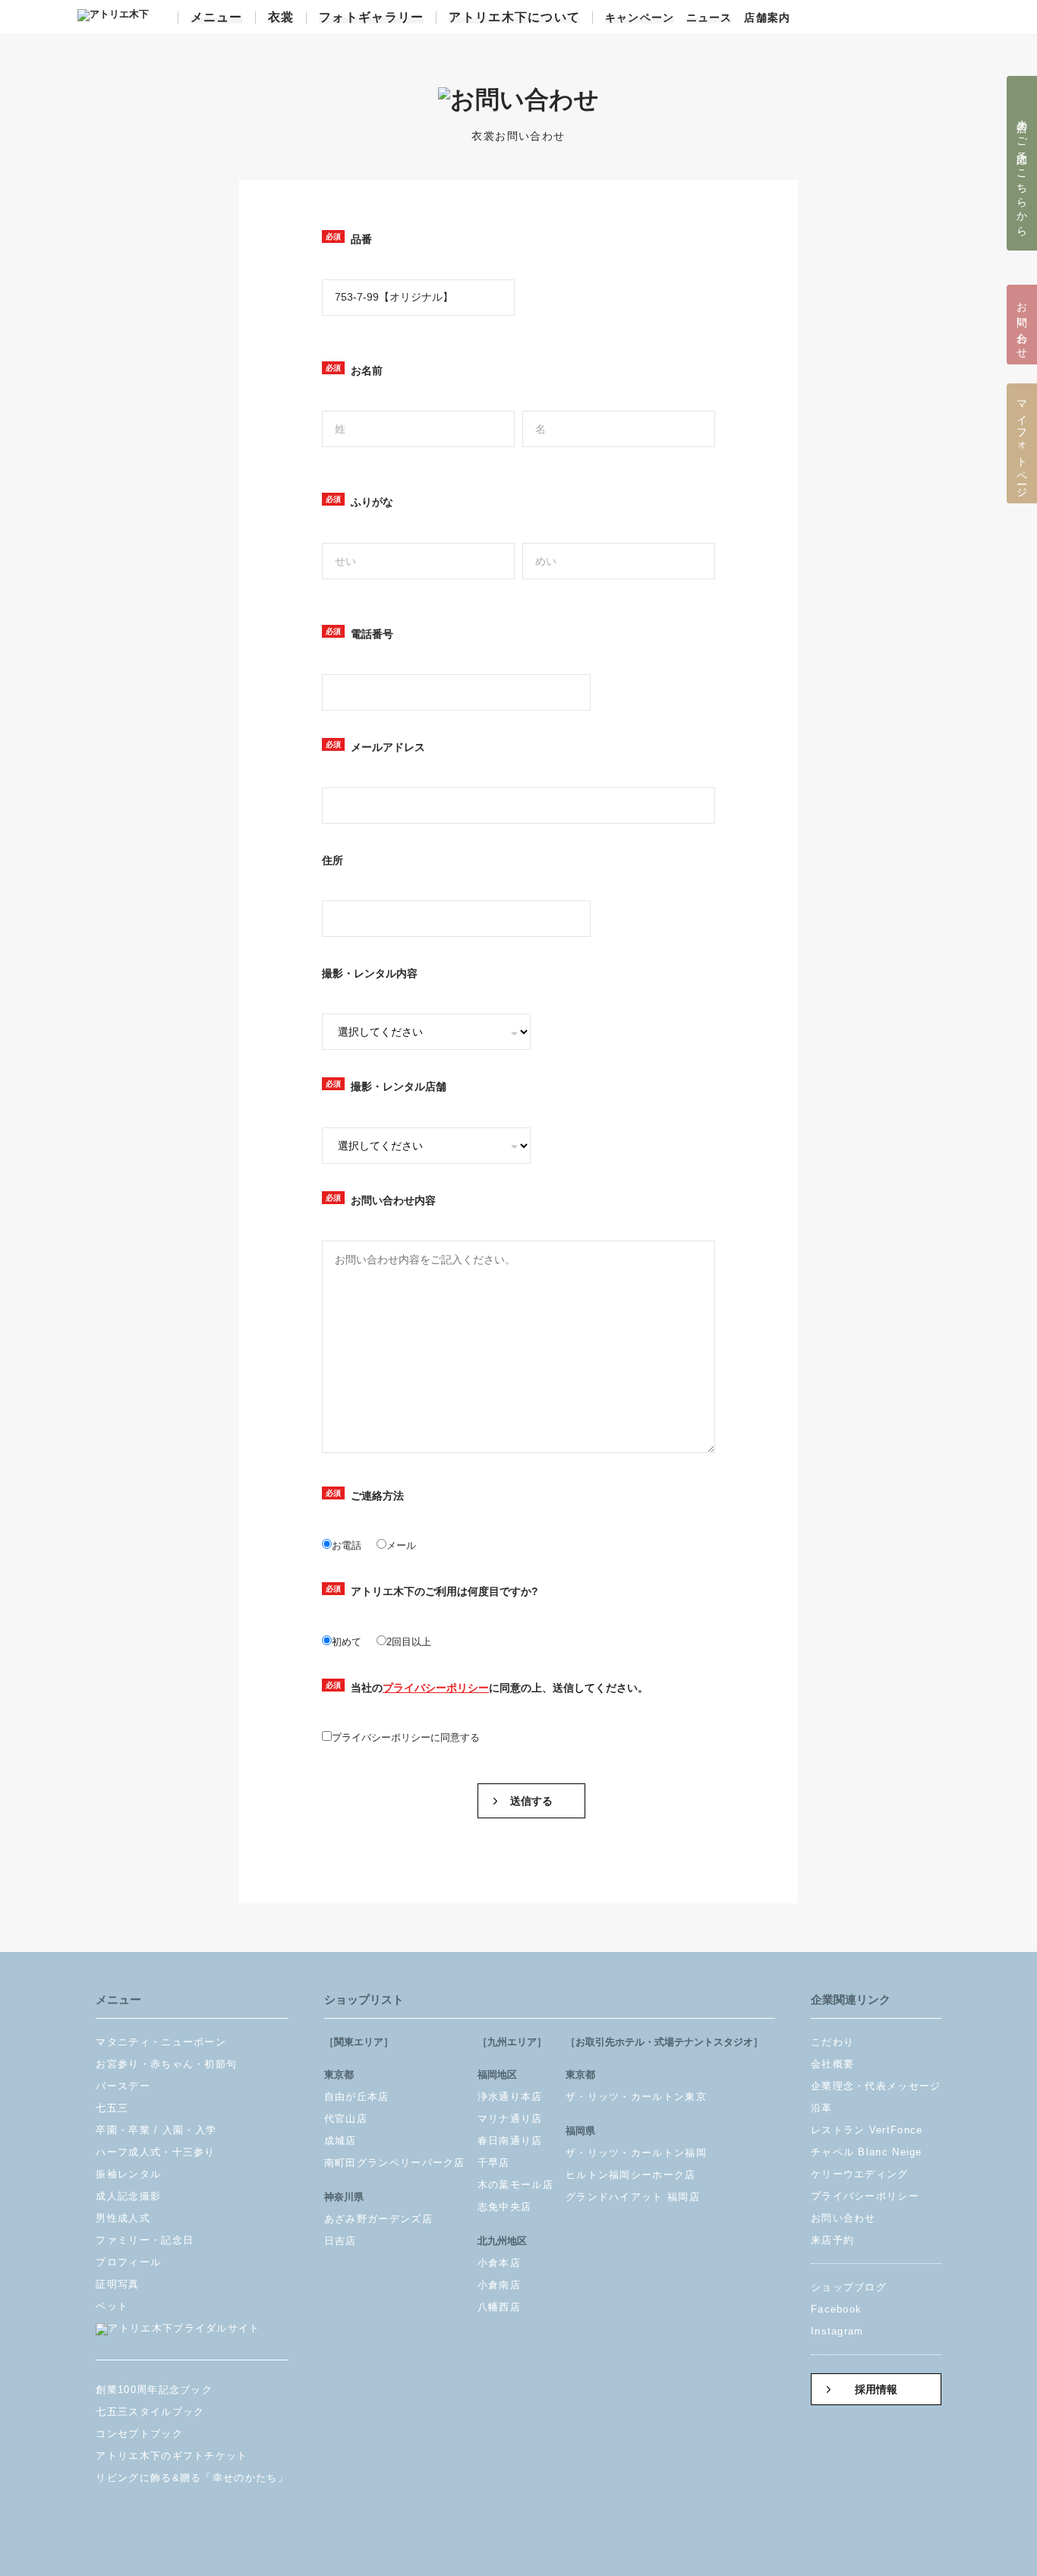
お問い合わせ (843, 2218)
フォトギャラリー (371, 17)
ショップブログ (849, 2287)
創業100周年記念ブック (154, 2390)
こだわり (832, 2042)
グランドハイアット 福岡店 (633, 2197)
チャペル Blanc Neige (867, 2152)
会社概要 (832, 2064)
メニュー (217, 17)
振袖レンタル (128, 2174)
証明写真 (117, 2284)
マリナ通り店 (510, 2119)
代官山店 (346, 2119)
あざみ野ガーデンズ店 (378, 2219)
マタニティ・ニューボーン (161, 2042)
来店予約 (832, 2240)
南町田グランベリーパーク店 (395, 2163)
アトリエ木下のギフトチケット (172, 2456)
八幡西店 (499, 2307)
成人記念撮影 (128, 2196)
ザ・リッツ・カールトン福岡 (636, 2153)
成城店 (340, 2141)
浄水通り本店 (510, 2097)
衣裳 (281, 17)
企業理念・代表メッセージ (876, 2086)
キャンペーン (640, 18)
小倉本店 (499, 2263)
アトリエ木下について (514, 17)
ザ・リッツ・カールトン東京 (636, 2097)
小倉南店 (499, 2285)
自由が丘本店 (357, 2097)
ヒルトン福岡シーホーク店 (631, 2175)
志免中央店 (505, 2207)
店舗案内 (767, 18)
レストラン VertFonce (867, 2130)
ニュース (709, 18)
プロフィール (128, 2262)
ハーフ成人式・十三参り (155, 2152)
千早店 (494, 2163)
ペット (112, 2306)
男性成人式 (123, 2218)
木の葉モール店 (515, 2185)
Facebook (836, 2309)
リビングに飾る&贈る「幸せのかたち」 (192, 2478)
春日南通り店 (510, 2141)
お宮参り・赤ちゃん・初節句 (166, 2064)
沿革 (822, 2108)
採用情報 (876, 2390)
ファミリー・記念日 (145, 2240)
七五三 (112, 2108)
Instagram (837, 2331)
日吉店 (340, 2241)
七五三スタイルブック (150, 2412)
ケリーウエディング (860, 2174)
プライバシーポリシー (436, 1688)
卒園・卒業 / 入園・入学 (156, 2130)
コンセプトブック (139, 2434)
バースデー (123, 2086)
